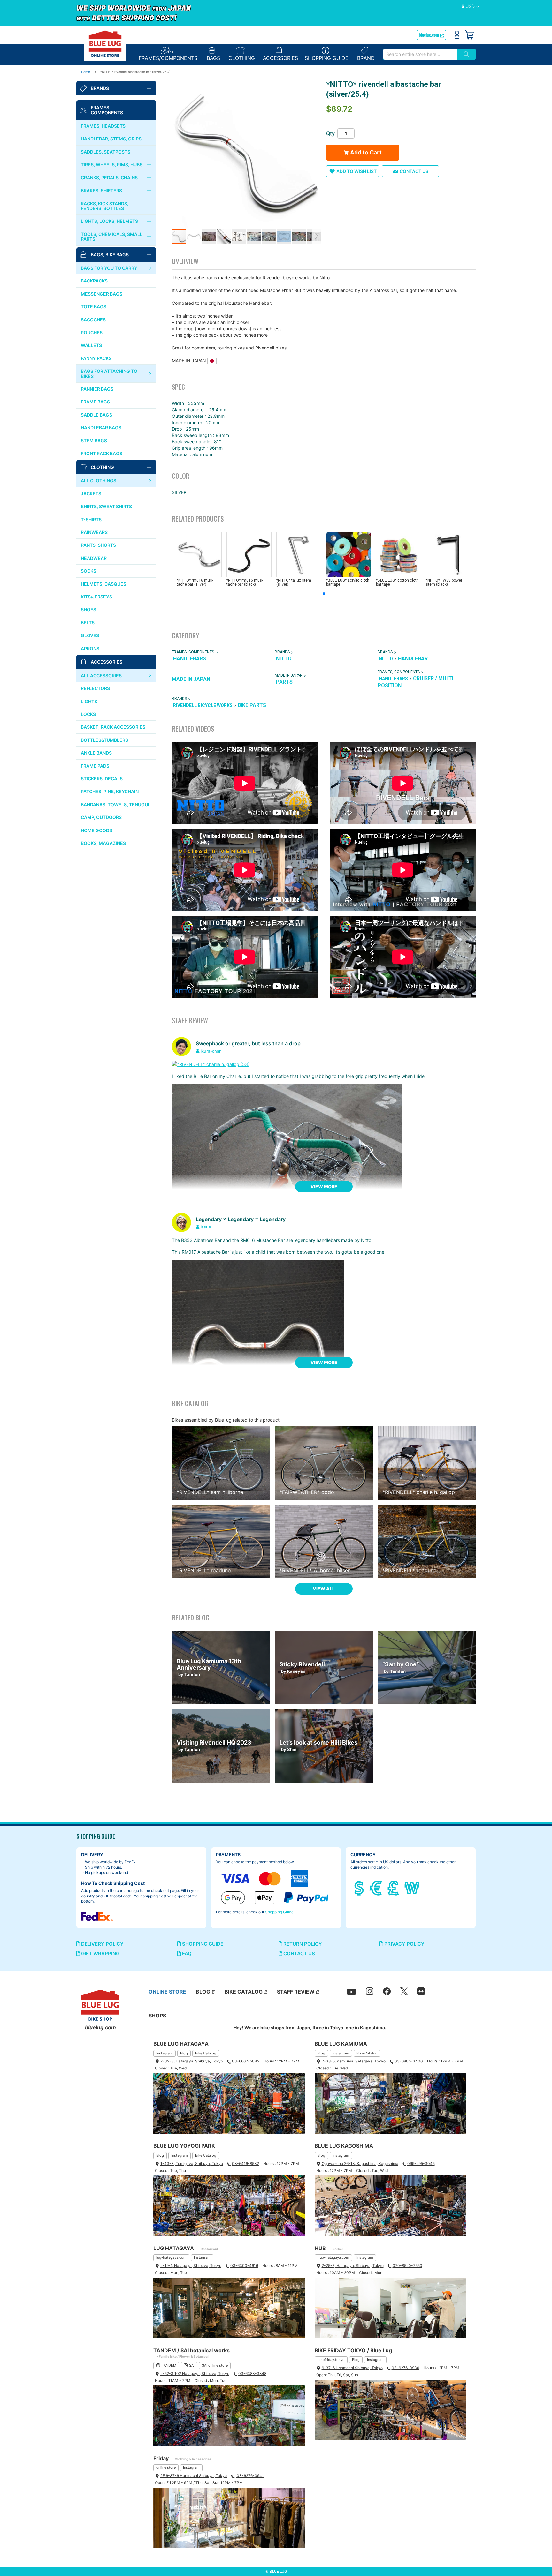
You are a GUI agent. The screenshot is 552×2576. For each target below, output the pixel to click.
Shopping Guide (279, 1912)
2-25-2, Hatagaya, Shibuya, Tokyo (353, 2266)
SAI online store (215, 2365)
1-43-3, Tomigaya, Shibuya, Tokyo (192, 2163)
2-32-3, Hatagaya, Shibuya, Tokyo (192, 2061)
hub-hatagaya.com (333, 2257)
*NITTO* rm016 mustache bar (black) (245, 582)
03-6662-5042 (246, 2061)
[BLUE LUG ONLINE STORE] (105, 44)
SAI (192, 2365)
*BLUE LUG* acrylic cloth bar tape (348, 582)
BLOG (203, 1992)
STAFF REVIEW (296, 1992)
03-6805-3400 (409, 2061)
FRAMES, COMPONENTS (193, 652)
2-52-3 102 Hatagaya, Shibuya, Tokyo (195, 2373)
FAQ (186, 1953)
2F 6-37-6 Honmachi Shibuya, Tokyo (194, 2476)
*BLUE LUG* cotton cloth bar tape (397, 582)
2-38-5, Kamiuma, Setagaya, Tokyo (354, 2061)
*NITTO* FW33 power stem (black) (444, 582)
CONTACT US (299, 1953)
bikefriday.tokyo (331, 2360)
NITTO (284, 659)
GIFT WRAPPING (100, 1953)
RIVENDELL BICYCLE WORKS (203, 706)
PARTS (284, 682)
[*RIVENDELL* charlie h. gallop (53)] (211, 1064)
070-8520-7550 (407, 2266)
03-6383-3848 (252, 2373)
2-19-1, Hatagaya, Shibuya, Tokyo (191, 2266)
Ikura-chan (211, 1051)
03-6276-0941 (250, 2476)
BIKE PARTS (252, 705)
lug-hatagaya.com (171, 2257)
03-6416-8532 (245, 2163)
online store (166, 2467)
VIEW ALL (324, 1589)
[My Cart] (469, 35)
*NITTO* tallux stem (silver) (294, 582)
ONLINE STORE (167, 1992)
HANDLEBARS (190, 659)
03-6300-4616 (244, 2266)
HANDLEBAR (413, 659)
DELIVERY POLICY (102, 1944)
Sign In (457, 35)
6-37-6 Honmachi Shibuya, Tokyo (352, 2368)
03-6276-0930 (406, 2368)
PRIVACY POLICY (404, 1944)
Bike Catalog (206, 2053)
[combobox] (420, 54)
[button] (470, 7)
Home (86, 72)
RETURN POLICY (302, 1944)
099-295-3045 (421, 2163)
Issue (206, 1227)
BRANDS (282, 652)
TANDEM (169, 2365)
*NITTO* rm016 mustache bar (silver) (195, 582)
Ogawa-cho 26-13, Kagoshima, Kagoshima (360, 2163)
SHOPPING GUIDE (202, 1944)
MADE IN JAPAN (191, 679)
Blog (184, 2053)
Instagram (165, 2053)
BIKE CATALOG (244, 1992)
